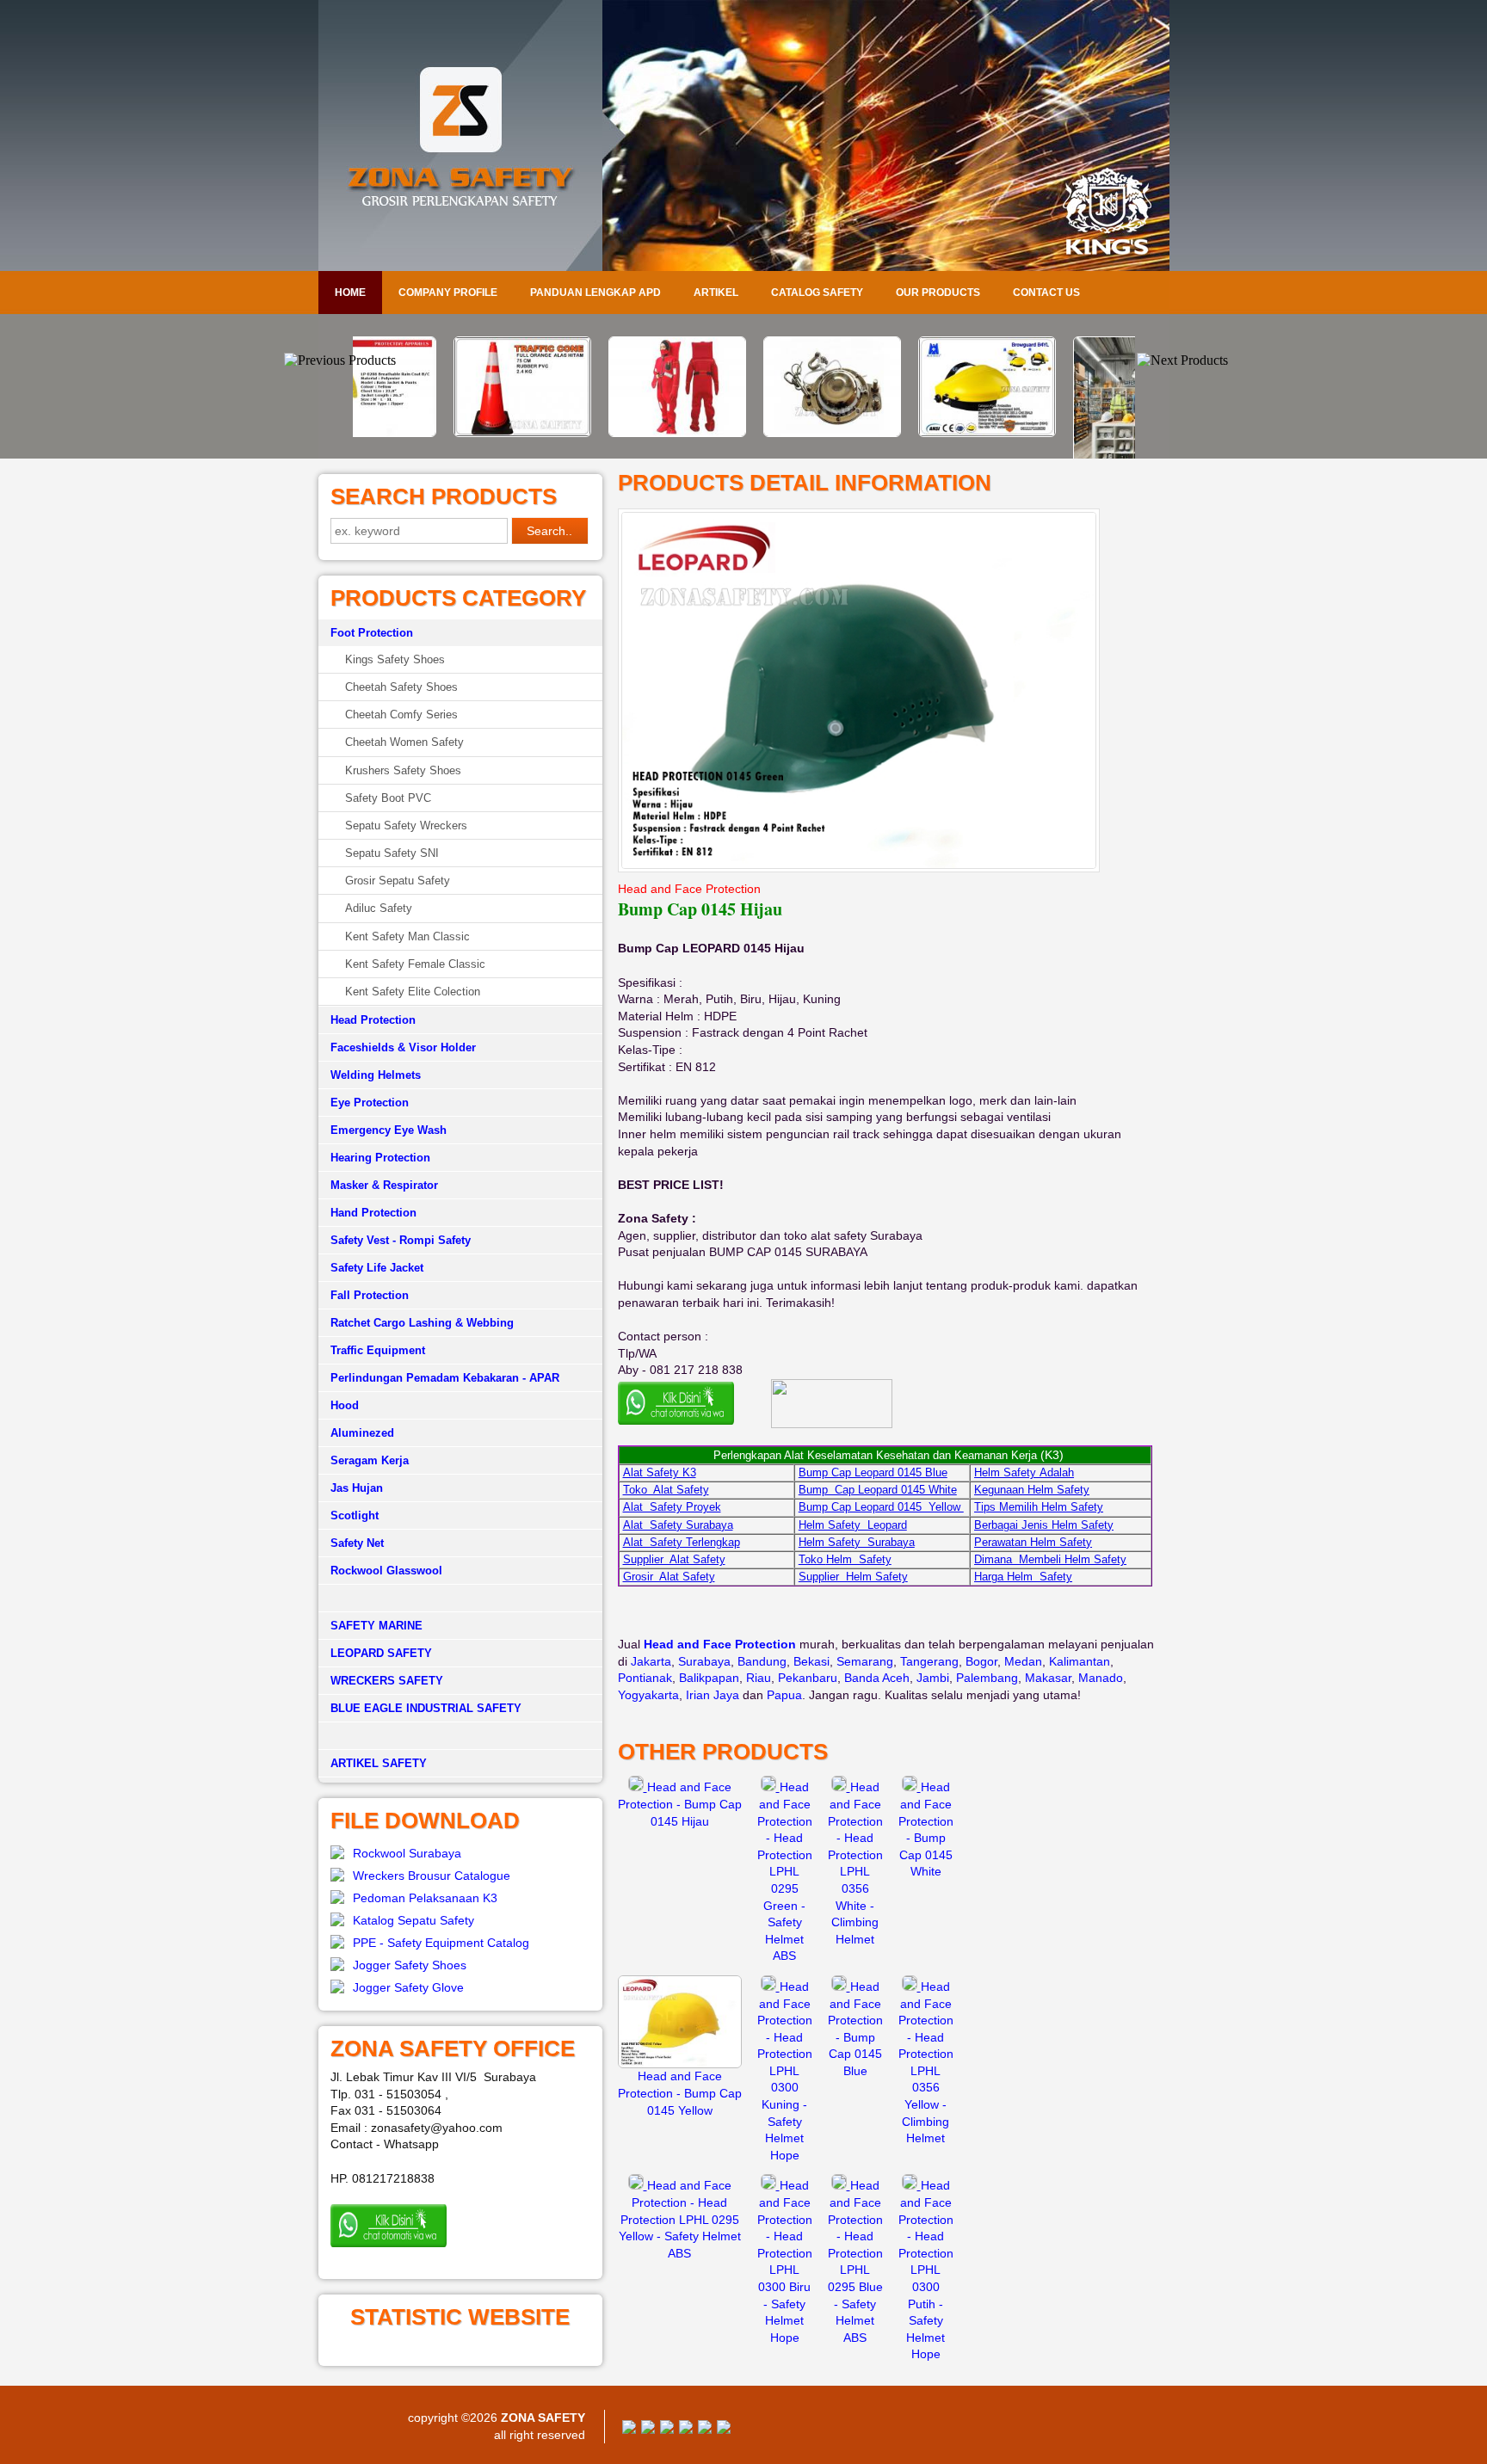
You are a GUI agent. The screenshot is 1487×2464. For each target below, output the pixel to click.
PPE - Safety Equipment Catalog (441, 1943)
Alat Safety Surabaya (678, 1525)
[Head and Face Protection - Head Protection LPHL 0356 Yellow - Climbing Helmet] (911, 1987)
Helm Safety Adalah (1024, 1472)
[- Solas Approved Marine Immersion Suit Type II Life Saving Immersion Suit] (589, 433)
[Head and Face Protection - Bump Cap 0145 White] (911, 1787)
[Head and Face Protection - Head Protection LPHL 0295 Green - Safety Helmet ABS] (770, 1787)
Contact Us (1046, 293)
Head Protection (373, 1020)
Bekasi (811, 1661)
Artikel (716, 293)
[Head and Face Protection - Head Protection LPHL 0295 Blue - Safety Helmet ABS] (841, 2185)
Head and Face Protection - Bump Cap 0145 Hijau (680, 1804)
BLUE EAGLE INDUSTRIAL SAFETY (426, 1708)
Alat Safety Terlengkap (682, 1542)
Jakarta (651, 1661)
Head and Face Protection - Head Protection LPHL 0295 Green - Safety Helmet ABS (785, 1871)
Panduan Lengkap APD (595, 293)
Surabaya (704, 1661)
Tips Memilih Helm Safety (1039, 1507)
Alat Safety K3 (660, 1472)
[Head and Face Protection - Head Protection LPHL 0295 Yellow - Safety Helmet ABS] (638, 2185)
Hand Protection (373, 1213)
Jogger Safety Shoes (410, 1965)
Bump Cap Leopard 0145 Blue (873, 1472)
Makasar (1048, 1678)
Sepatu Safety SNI (392, 853)
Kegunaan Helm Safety (1032, 1490)
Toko (812, 1559)
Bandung (762, 1661)
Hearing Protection (380, 1158)
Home (350, 293)
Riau (759, 1678)
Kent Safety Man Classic (407, 936)
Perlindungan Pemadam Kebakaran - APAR (445, 1378)
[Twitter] (648, 2430)
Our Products (938, 293)
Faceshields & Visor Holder (403, 1047)
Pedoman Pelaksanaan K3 (425, 1898)
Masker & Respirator (384, 1185)
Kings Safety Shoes (395, 659)
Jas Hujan (357, 1488)
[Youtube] (686, 2430)
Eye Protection (370, 1103)
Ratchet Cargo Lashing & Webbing (422, 1323)
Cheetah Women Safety (404, 742)
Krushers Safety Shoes (403, 770)
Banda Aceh (877, 1678)
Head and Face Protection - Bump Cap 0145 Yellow (680, 2093)
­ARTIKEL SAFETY (379, 1763)
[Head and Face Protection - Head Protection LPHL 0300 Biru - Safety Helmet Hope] (770, 2185)
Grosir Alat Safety (669, 1577)
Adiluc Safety (379, 908)
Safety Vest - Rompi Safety (401, 1240)
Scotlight (355, 1515)
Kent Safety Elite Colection (413, 992)
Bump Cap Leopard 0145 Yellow (881, 1507)
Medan (1023, 1661)
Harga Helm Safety (1023, 1577)
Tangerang (929, 1661)
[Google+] (667, 2430)
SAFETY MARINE (376, 1626)
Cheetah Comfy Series (401, 715)
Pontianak (645, 1678)
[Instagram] (705, 2430)
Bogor (981, 1661)
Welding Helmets (376, 1075)
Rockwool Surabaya (407, 1853)
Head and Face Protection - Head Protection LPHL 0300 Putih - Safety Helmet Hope (926, 2270)
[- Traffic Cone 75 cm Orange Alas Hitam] (434, 433)
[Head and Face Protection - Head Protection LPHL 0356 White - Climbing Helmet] (841, 1787)
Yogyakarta (648, 1695)
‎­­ (460, 1736)
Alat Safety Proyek (672, 1507)
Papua (784, 1695)
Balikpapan (709, 1678)
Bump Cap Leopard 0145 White (878, 1490)
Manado (1101, 1678)
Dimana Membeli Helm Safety (1050, 1559)
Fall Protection (370, 1295)
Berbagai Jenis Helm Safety (1044, 1525)
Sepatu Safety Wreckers (406, 825)
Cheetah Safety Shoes (401, 687)
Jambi (933, 1678)
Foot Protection (372, 633)
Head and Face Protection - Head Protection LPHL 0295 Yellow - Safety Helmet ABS (680, 2219)
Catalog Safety (817, 293)
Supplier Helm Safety (853, 1577)
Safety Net (357, 1543)
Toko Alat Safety (666, 1490)
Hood (345, 1405)
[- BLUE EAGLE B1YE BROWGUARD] (898, 433)
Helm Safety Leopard (853, 1525)
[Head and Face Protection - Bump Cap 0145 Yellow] (680, 2064)
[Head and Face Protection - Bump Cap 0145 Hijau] (638, 1787)
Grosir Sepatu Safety (398, 881)
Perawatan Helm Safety (1033, 1542)
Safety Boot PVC (388, 798)
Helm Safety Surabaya (857, 1542)
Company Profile (448, 293)
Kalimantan (1080, 1661)
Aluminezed (362, 1433)
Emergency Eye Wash (389, 1130)
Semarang (865, 1661)
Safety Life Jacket (377, 1268)
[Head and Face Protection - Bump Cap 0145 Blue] (841, 1987)
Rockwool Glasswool (386, 1571)
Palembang (987, 1678)
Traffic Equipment (378, 1350)
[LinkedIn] (724, 2430)
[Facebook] (629, 2430)
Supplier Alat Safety (674, 1559)
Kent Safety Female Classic (415, 964)
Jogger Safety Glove (408, 1987)
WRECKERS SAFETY (387, 1681)
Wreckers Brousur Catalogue (432, 1876)
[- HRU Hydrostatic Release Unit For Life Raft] (743, 433)
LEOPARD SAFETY (381, 1653)
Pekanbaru (808, 1678)
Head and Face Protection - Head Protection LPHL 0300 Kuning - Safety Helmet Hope (785, 2071)
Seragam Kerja (370, 1460)
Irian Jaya (713, 1695)
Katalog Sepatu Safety (413, 1920)
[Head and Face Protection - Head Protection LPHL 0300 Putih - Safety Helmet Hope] (911, 2185)
